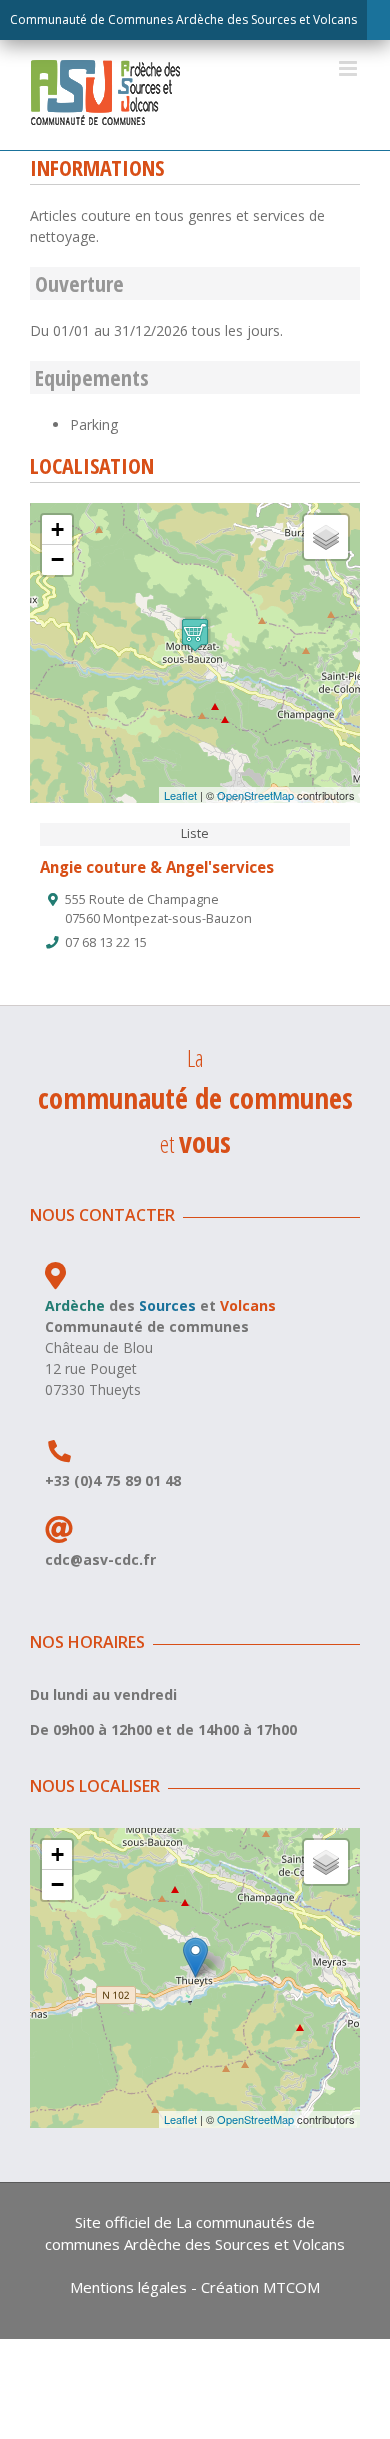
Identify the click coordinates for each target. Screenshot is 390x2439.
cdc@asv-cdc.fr (100, 1559)
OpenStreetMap (255, 795)
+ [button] (57, 529)
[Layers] (326, 537)
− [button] (57, 559)
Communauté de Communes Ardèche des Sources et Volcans (183, 19)
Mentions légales (128, 2287)
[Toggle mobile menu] (349, 68)
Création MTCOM (260, 2287)
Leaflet (180, 795)
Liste (195, 833)
